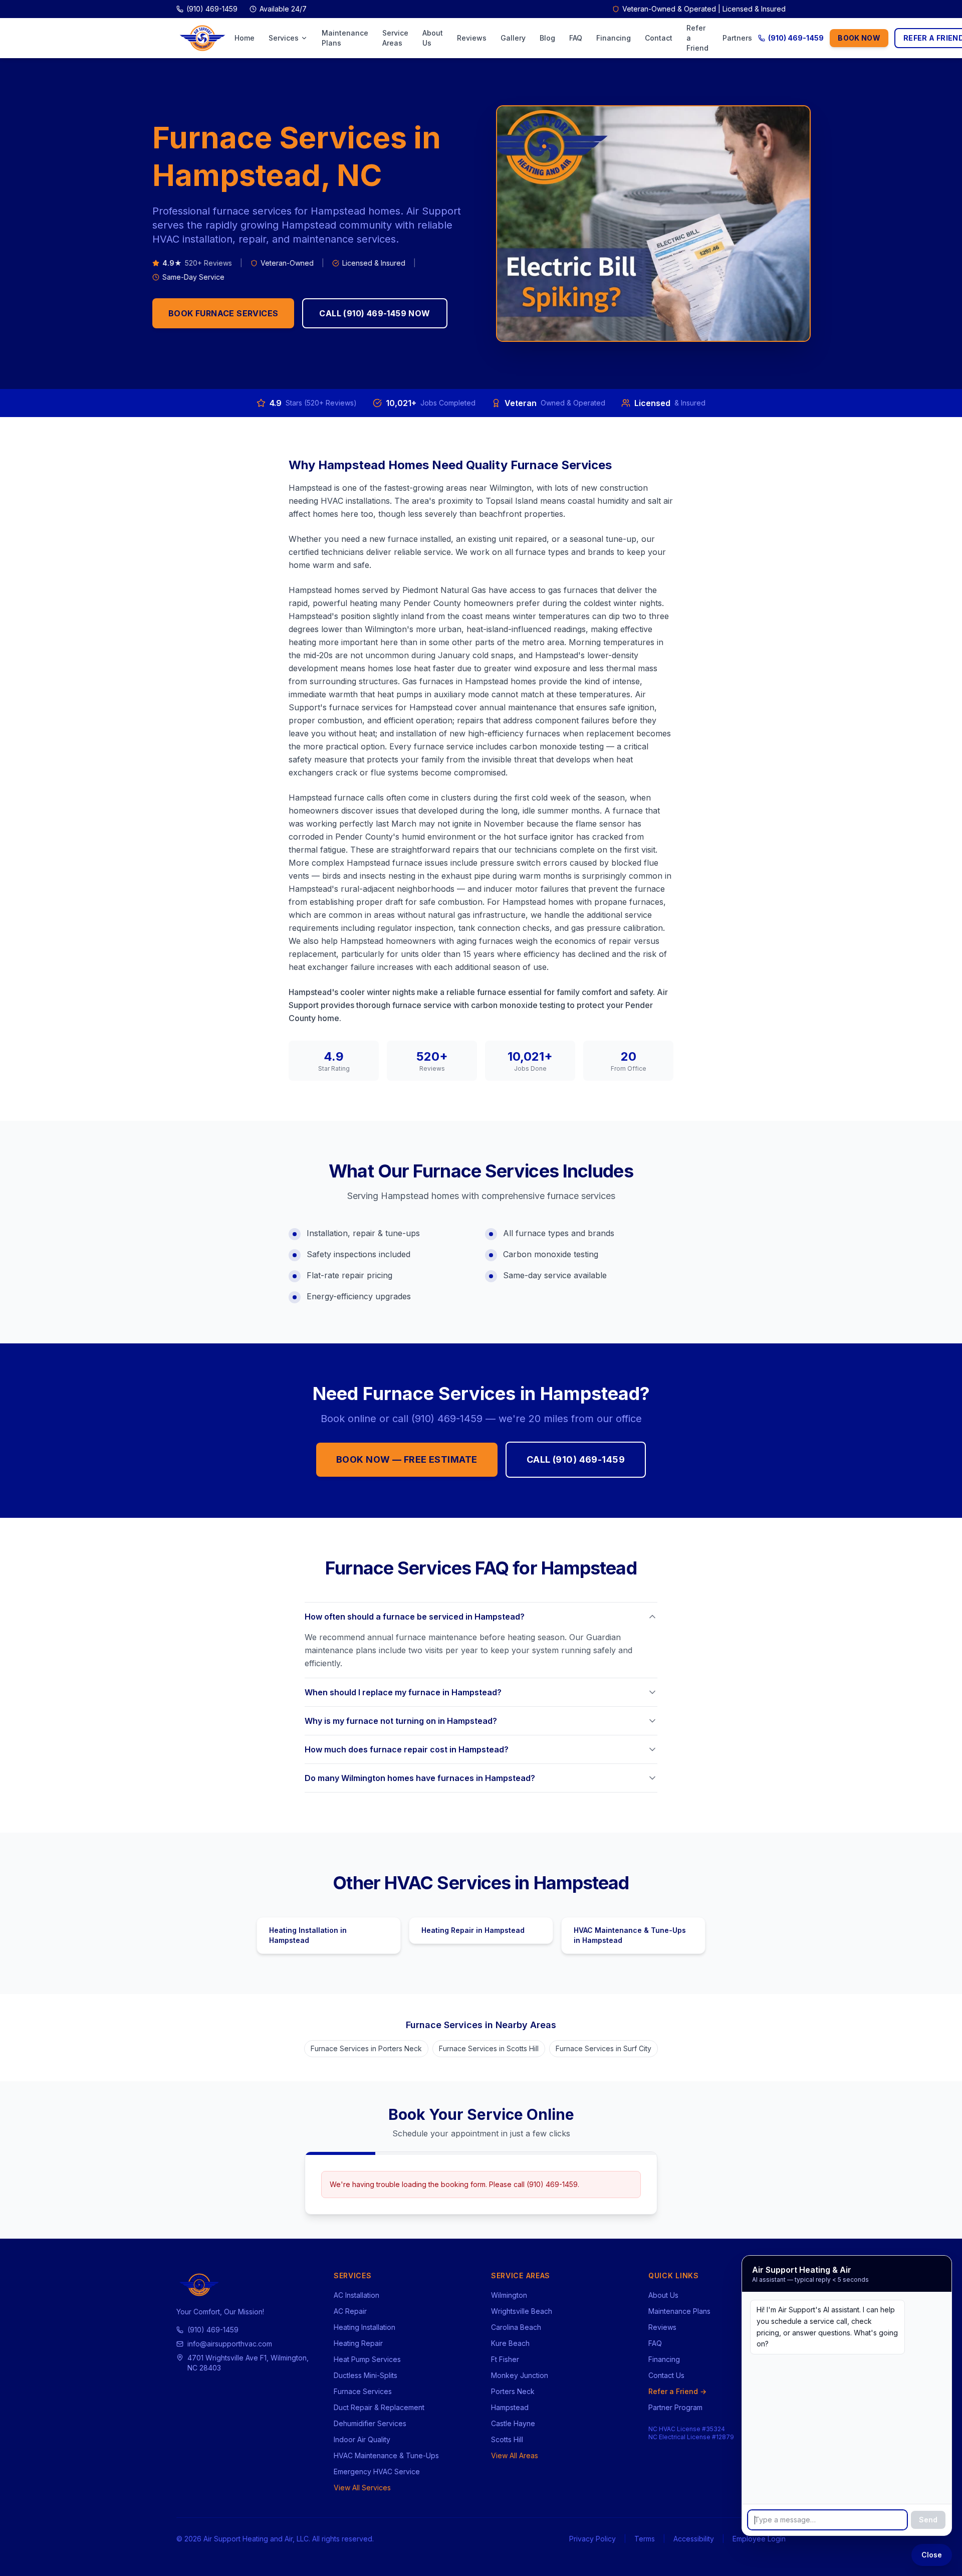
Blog (547, 38)
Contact (659, 38)
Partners (737, 38)
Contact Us (666, 2375)
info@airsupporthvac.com (230, 2344)
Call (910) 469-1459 (576, 1459)
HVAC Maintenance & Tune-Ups (386, 2455)
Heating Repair (358, 2343)
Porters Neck (513, 2391)
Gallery (513, 38)
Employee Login (759, 2539)
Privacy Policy (592, 2539)
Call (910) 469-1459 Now (375, 313)
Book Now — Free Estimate (407, 1459)
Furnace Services (363, 2391)
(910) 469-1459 (796, 38)
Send (928, 2520)
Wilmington (509, 2295)
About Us (433, 38)
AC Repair (350, 2311)
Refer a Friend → (677, 2391)
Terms (645, 2539)
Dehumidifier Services (370, 2423)
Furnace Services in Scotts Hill (489, 2048)
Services (284, 38)
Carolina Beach (516, 2327)
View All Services (362, 2488)
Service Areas (395, 38)
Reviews (472, 38)
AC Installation (356, 2295)
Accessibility (694, 2539)
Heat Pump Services (367, 2359)
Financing (614, 38)
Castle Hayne (513, 2423)
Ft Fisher (505, 2359)
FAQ (576, 38)
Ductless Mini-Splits (366, 2375)
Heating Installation (365, 2327)
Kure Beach (510, 2343)
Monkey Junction (520, 2375)
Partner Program (675, 2407)
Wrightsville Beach (522, 2311)
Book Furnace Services (223, 313)
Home (245, 38)
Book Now (859, 38)
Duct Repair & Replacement (379, 2407)
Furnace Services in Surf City (604, 2048)
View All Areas (515, 2455)
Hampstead (510, 2407)
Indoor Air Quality (362, 2439)
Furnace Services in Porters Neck (366, 2048)
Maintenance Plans (345, 38)
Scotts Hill (507, 2439)
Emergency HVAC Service (377, 2471)
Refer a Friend (697, 38)
